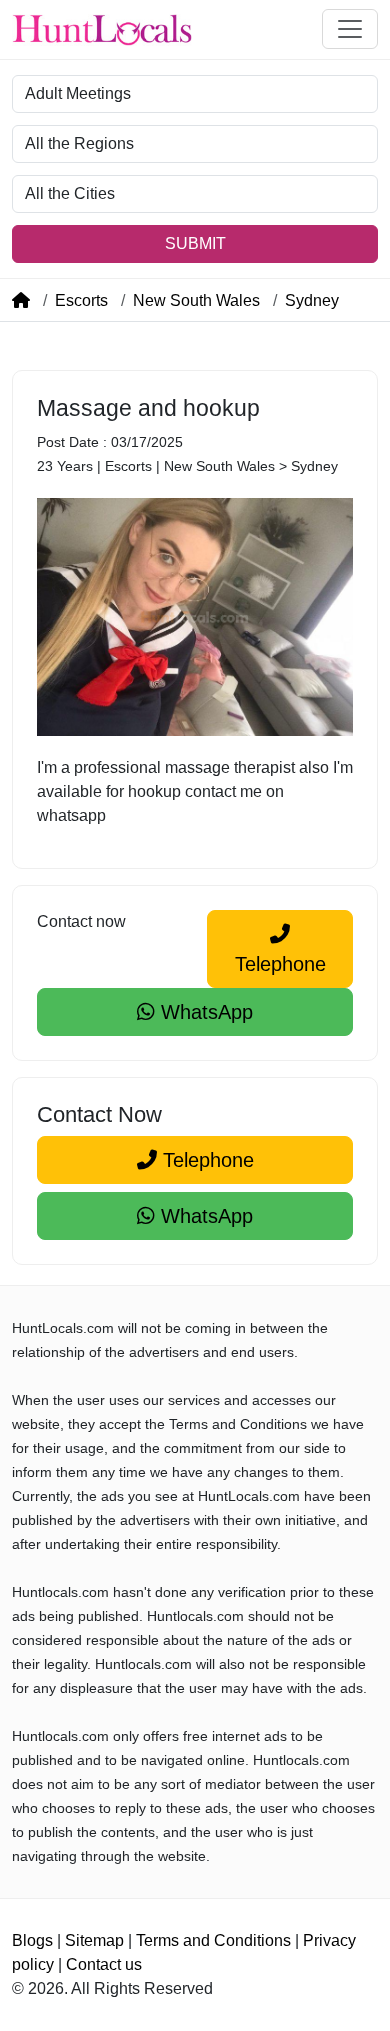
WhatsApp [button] (204, 1012)
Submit (195, 243)
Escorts (81, 300)
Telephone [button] (280, 964)
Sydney (312, 300)
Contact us (104, 1964)
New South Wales (196, 300)
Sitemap (94, 1940)
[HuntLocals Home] (102, 29)
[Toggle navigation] (350, 29)
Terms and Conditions (213, 1940)
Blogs (32, 1940)
